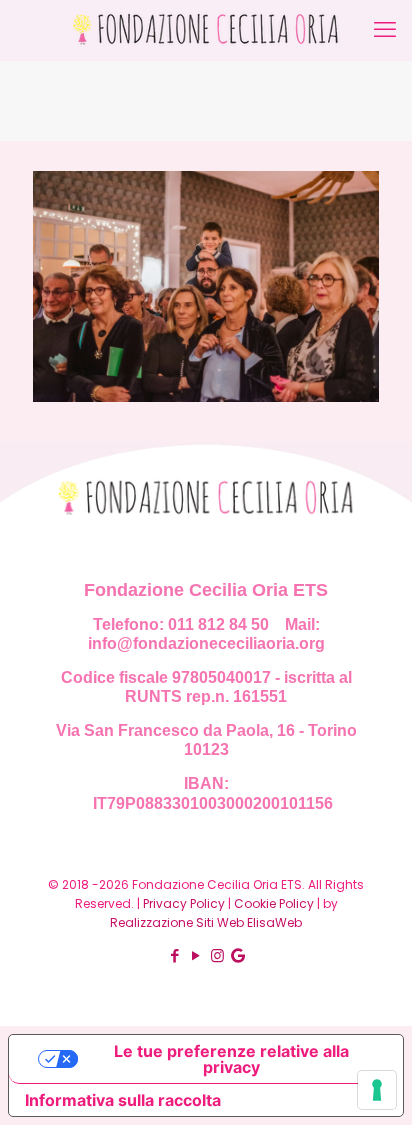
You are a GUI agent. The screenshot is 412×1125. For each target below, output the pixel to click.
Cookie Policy (274, 903)
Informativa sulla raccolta (123, 1100)
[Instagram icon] (217, 955)
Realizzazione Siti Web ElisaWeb (206, 922)
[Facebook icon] (175, 955)
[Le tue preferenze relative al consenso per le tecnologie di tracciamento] (377, 1090)
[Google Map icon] (238, 955)
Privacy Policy (184, 903)
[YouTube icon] (196, 955)
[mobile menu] (385, 30)
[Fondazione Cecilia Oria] (206, 30)
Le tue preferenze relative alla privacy (231, 1059)
